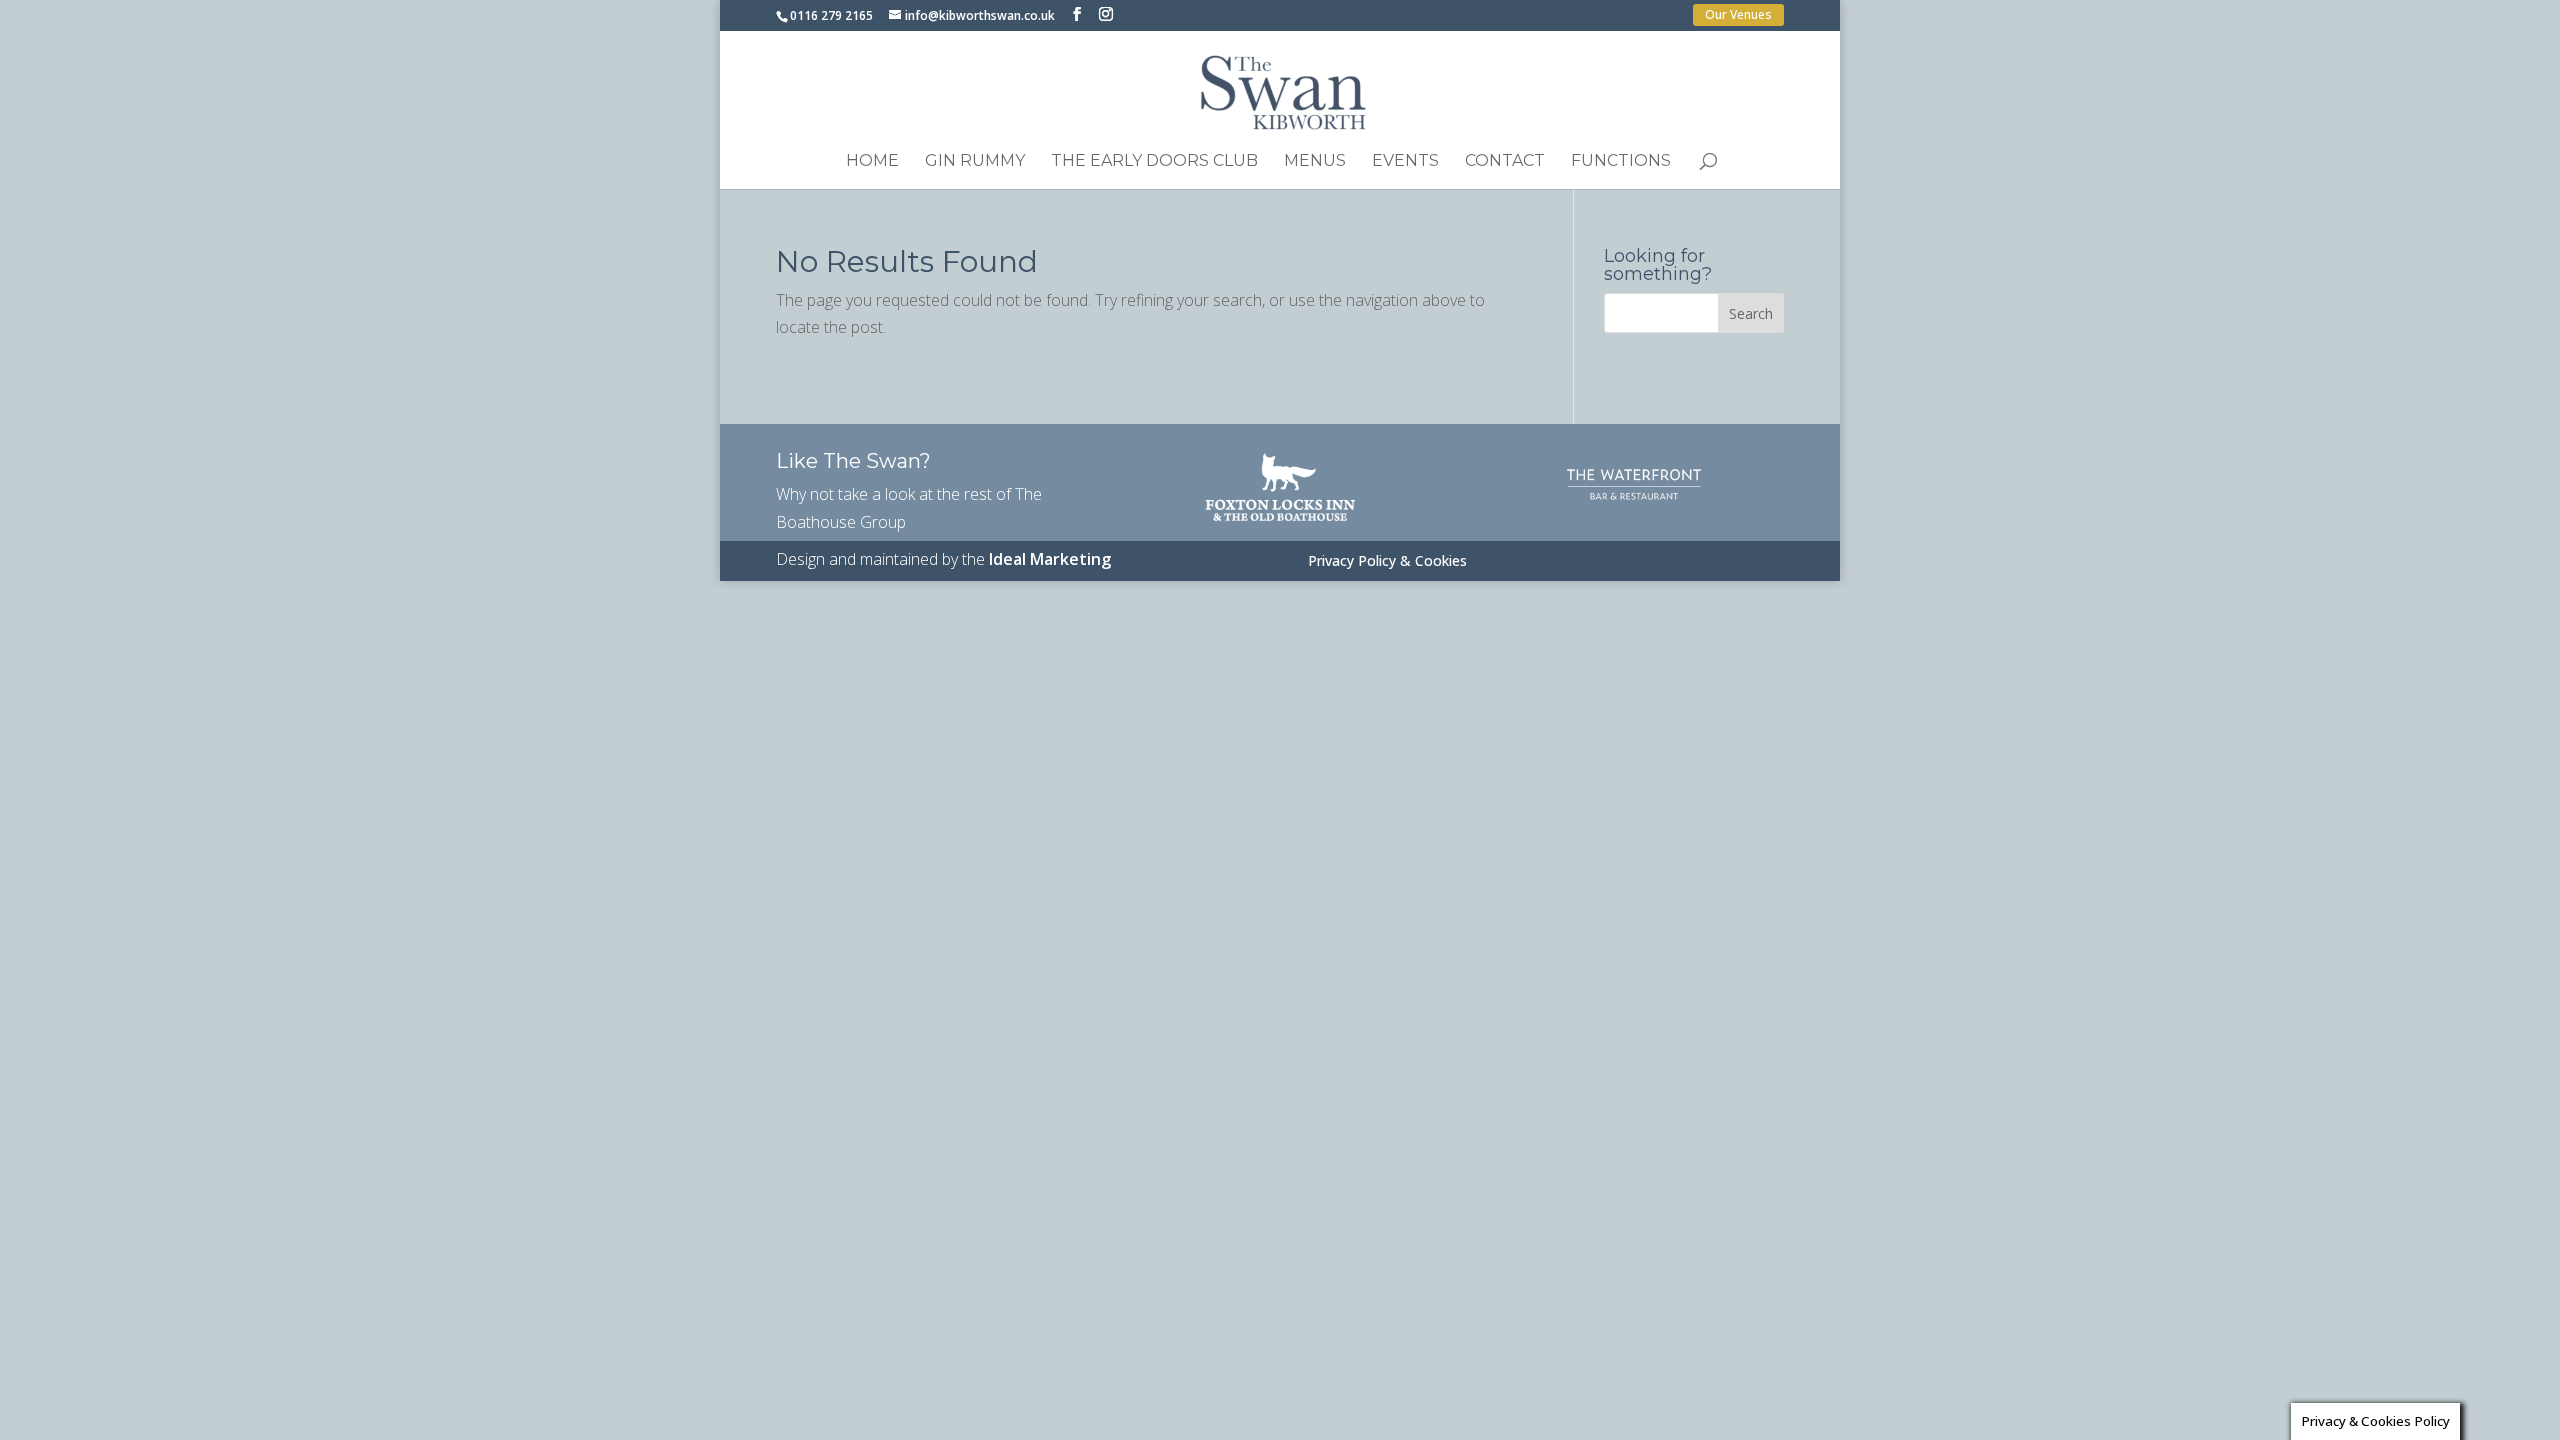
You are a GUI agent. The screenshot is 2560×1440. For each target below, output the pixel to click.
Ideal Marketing (1050, 559)
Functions (1621, 162)
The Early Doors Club (1154, 162)
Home (872, 162)
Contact (1505, 162)
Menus (1315, 162)
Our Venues (1738, 14)
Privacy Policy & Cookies (1387, 562)
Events (1405, 162)
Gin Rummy (975, 162)
